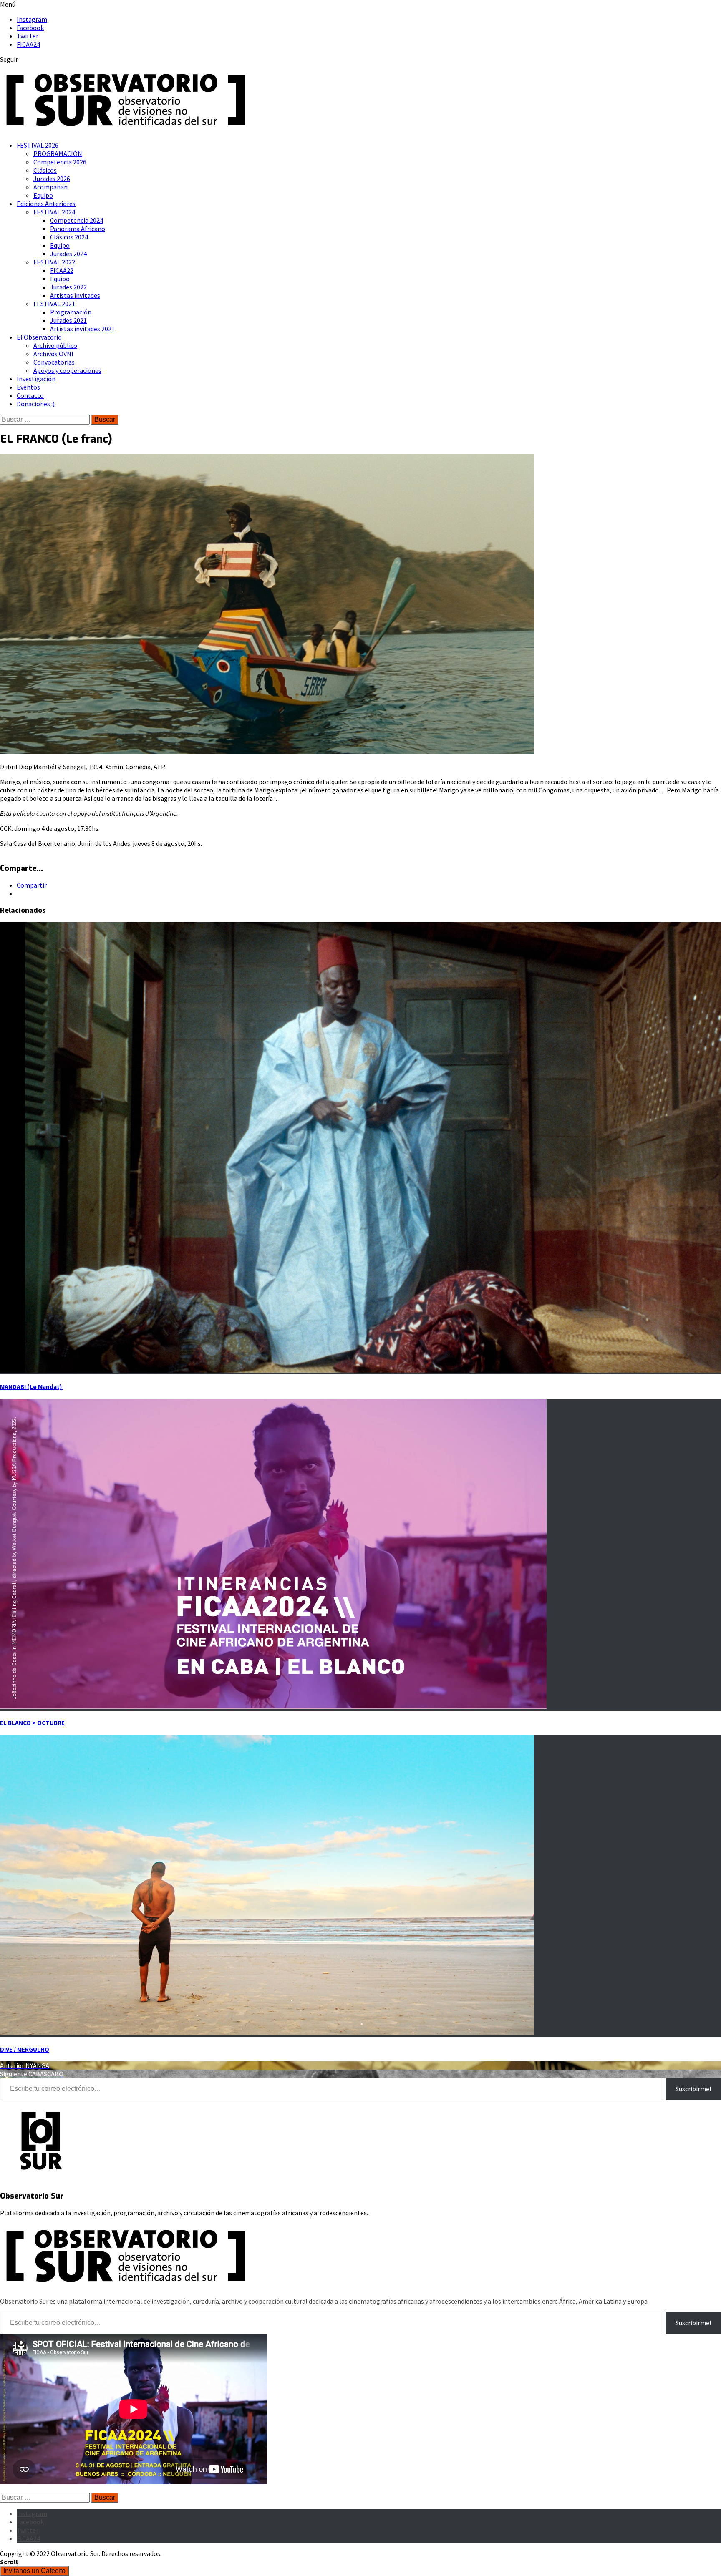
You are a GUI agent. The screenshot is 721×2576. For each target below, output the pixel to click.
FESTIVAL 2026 (38, 145)
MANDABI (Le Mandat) (32, 1387)
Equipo (43, 195)
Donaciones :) (36, 404)
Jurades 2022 (68, 287)
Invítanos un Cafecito (34, 2571)
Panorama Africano (78, 229)
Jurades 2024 (68, 254)
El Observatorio (39, 337)
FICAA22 (62, 270)
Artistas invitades (75, 295)
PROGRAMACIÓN (58, 153)
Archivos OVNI (53, 354)
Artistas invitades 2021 (82, 329)
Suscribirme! (693, 2089)
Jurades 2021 (68, 320)
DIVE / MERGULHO (25, 2049)
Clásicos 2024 (69, 237)
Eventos (28, 387)
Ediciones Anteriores (46, 204)
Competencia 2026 (60, 162)
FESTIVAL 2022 (54, 262)
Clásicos (45, 170)
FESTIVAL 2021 (54, 304)
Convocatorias (54, 362)
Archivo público (55, 345)
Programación (71, 312)
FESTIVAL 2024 (54, 212)
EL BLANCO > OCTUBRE (32, 1723)
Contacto (30, 395)
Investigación (36, 379)
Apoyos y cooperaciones (67, 370)
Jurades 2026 (52, 179)
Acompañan (50, 187)
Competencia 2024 (77, 220)
